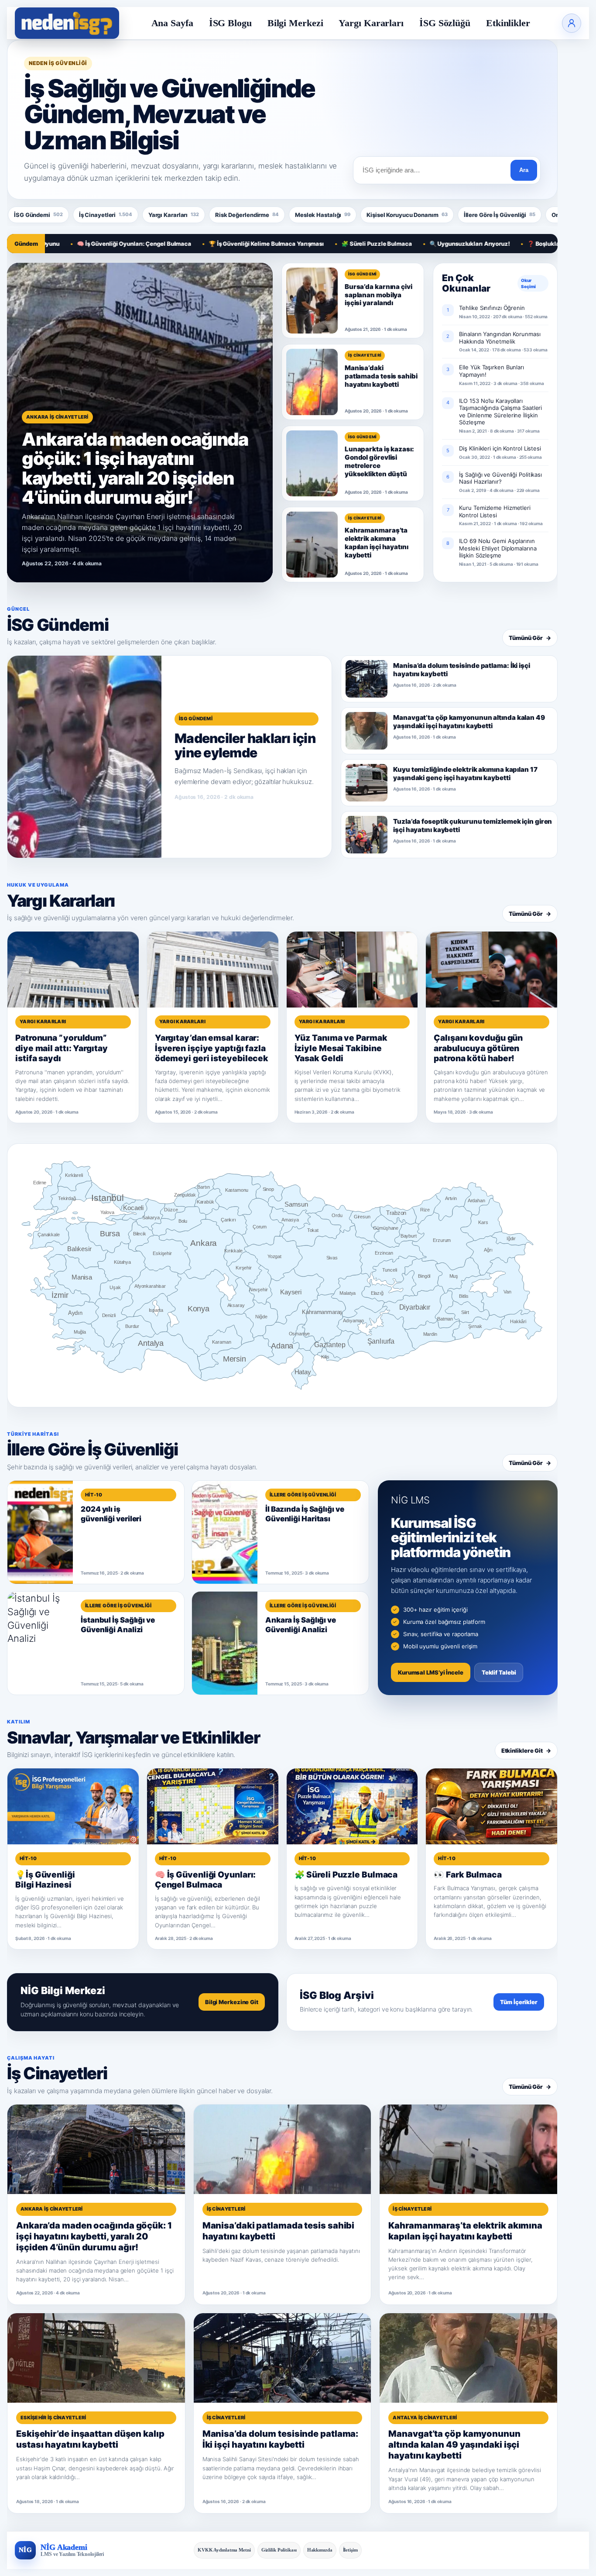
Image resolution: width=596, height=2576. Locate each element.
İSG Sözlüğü (445, 23)
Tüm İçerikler (519, 2002)
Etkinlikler (508, 23)
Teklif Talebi (499, 1672)
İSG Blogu (230, 23)
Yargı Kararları (371, 23)
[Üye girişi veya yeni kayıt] (572, 23)
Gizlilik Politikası (279, 2550)
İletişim (350, 2550)
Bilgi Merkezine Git (232, 2002)
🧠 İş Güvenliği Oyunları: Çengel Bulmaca (72, 244)
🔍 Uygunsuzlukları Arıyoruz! (408, 244)
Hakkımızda (320, 2550)
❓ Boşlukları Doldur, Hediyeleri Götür (517, 244)
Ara (524, 170)
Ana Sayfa (172, 23)
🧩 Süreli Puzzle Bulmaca (315, 244)
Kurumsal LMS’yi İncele (431, 1672)
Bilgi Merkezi (295, 23)
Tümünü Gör (530, 638)
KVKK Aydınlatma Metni (224, 2550)
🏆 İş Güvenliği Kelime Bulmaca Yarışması (205, 244)
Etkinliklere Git (526, 1751)
